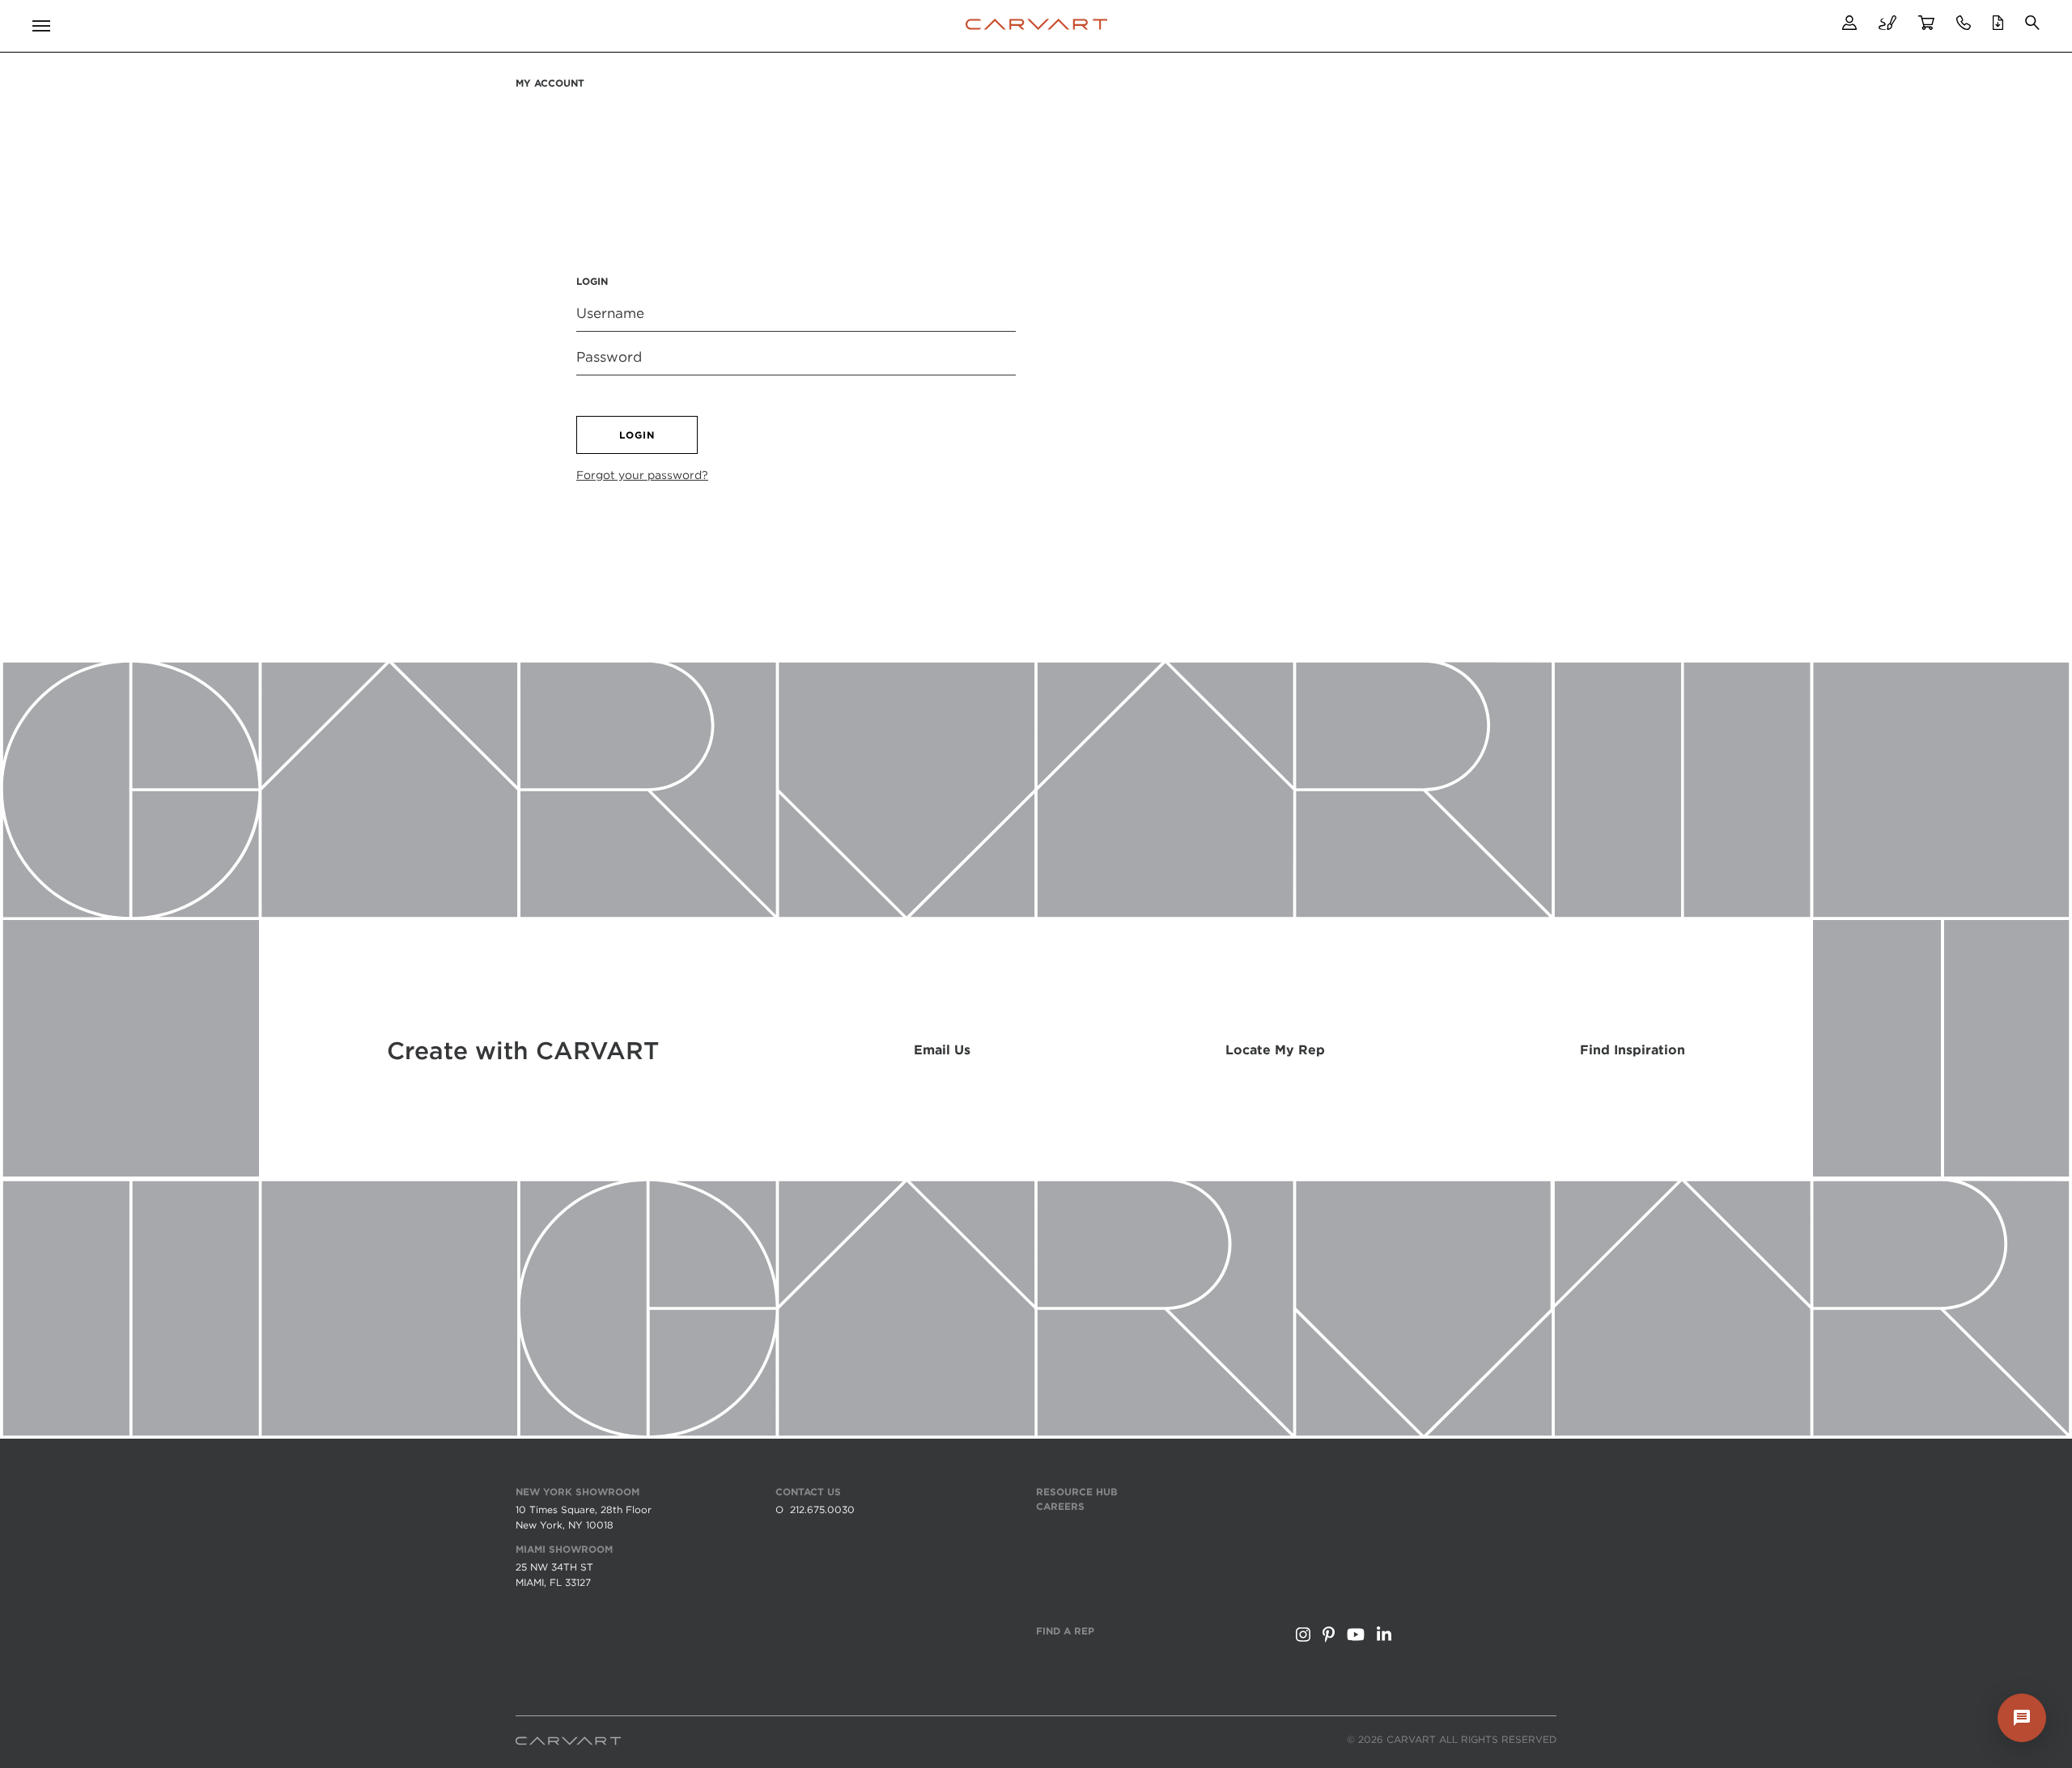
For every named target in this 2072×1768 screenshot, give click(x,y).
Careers (1060, 1506)
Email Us (942, 1050)
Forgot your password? (642, 475)
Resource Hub (1077, 1492)
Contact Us (808, 1492)
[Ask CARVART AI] (2022, 1718)
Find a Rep (1065, 1631)
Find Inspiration (1633, 1050)
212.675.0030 (822, 1509)
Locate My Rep (1275, 1050)
